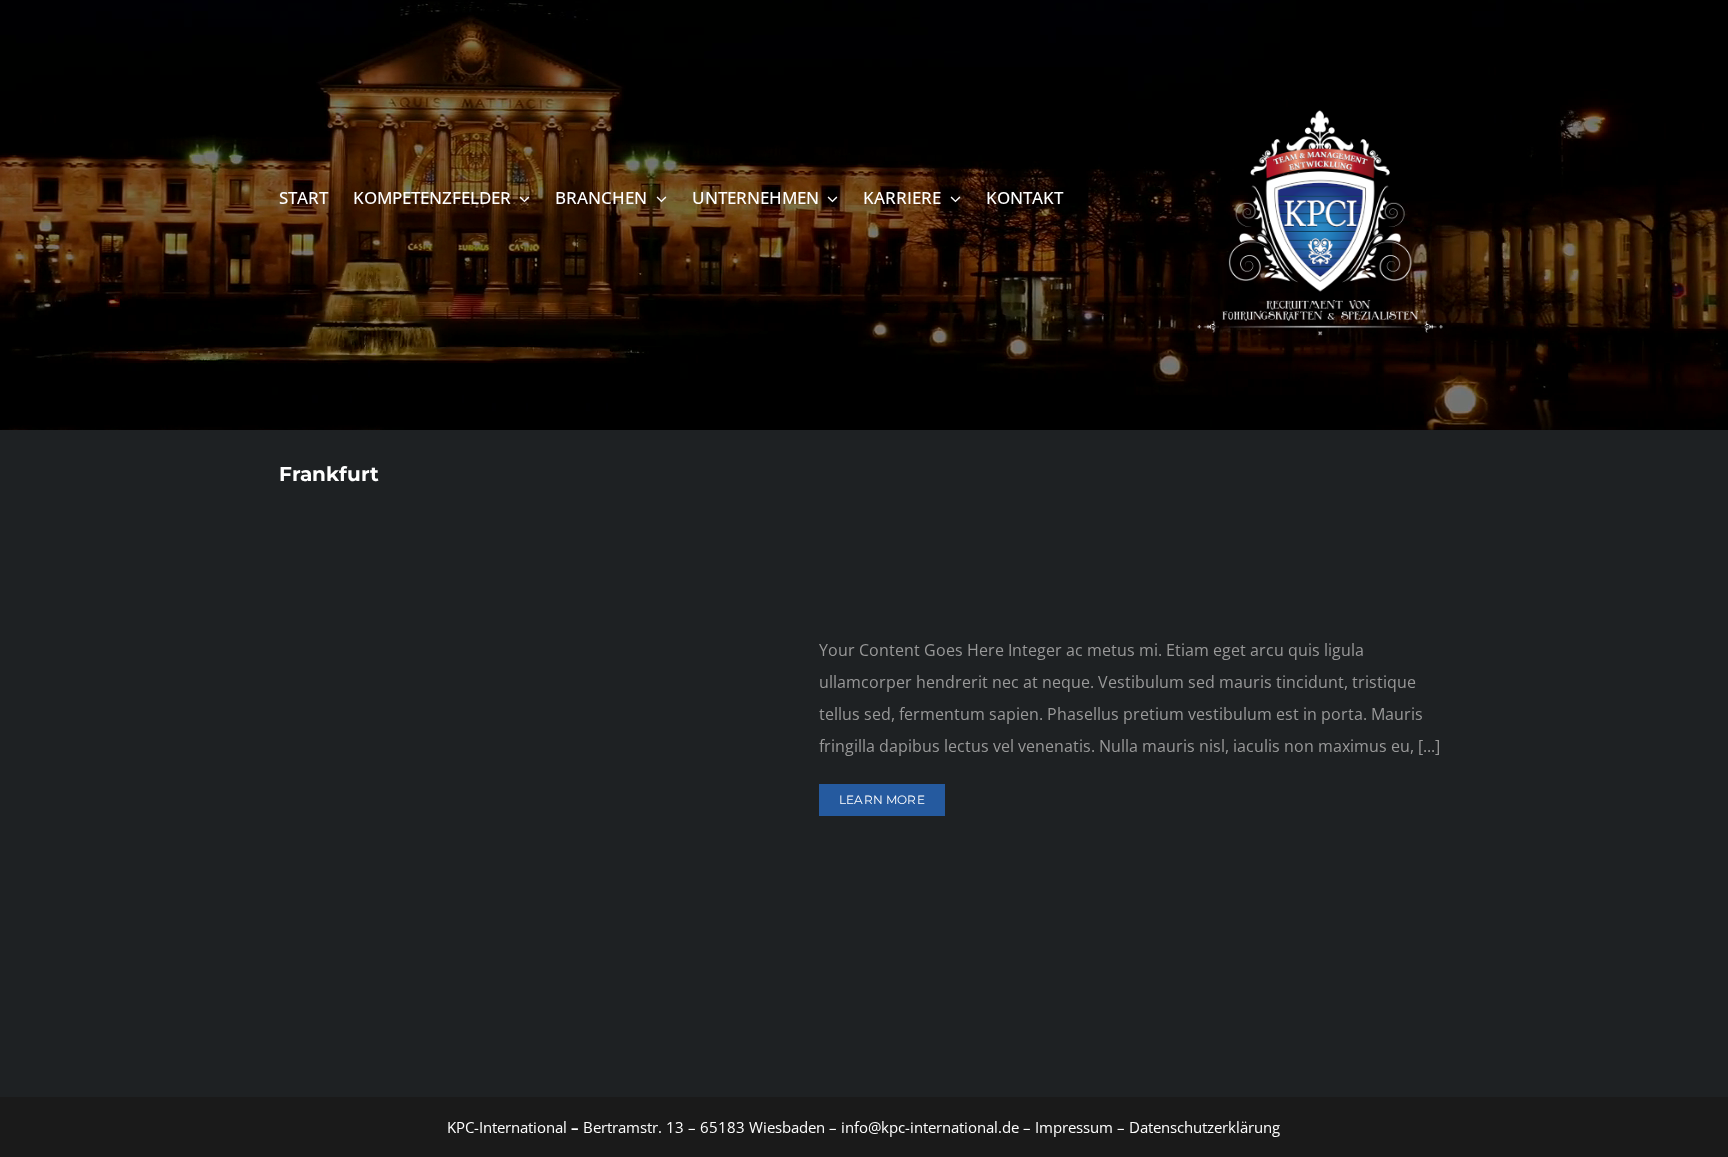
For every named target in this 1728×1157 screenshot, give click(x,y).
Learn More (882, 799)
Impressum (1072, 1127)
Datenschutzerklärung (1204, 1127)
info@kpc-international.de (930, 1127)
